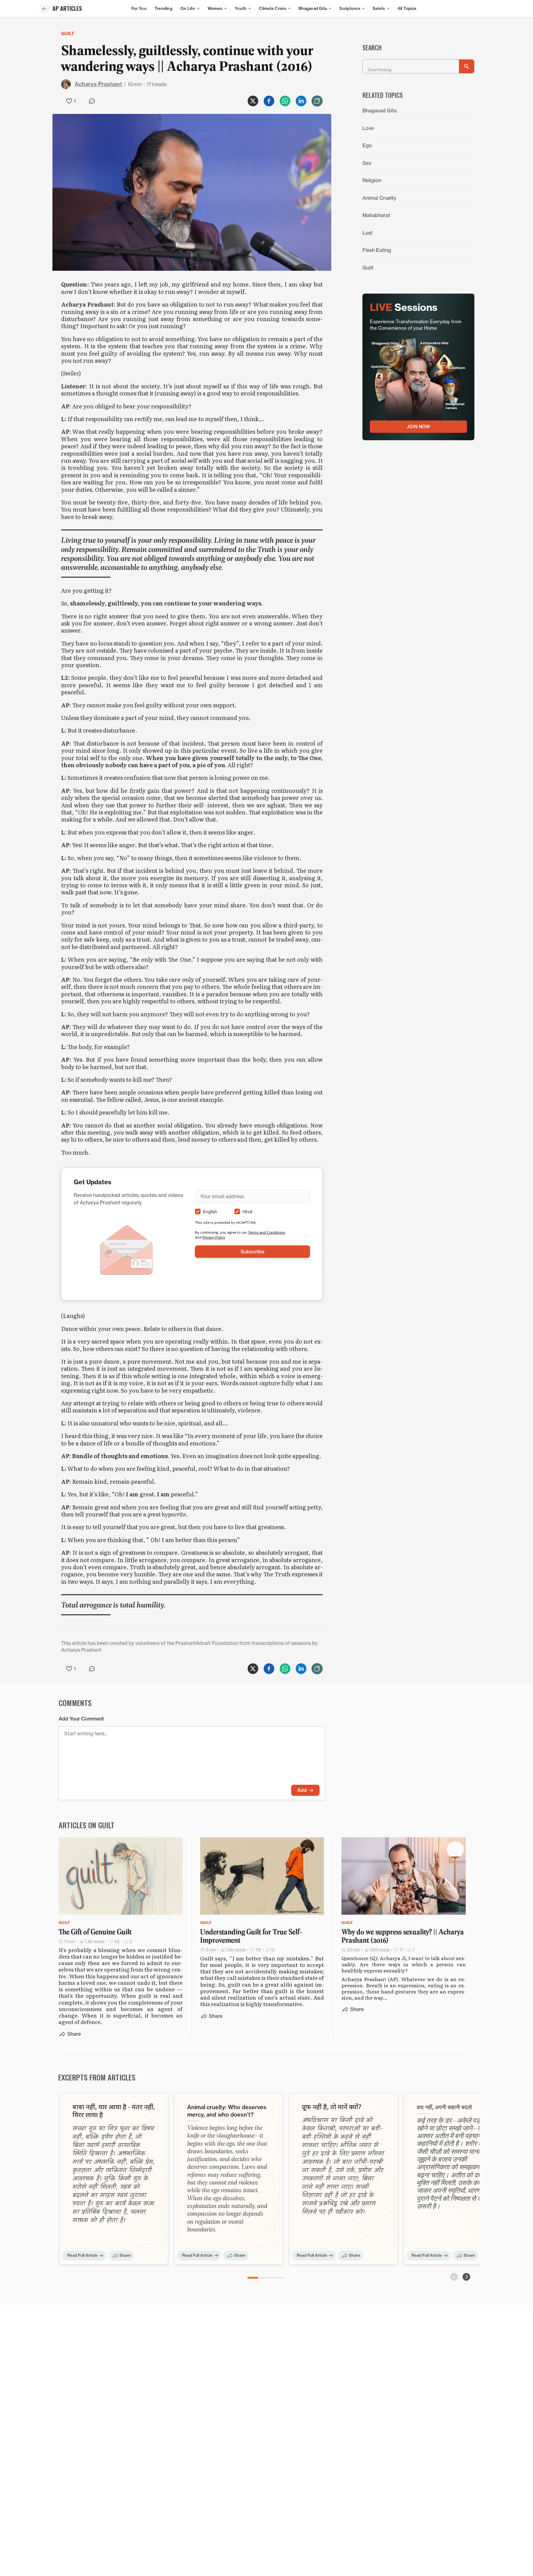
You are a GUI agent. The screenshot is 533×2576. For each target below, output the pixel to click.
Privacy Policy (214, 1237)
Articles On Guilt (87, 1825)
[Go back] (44, 9)
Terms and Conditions (267, 1232)
